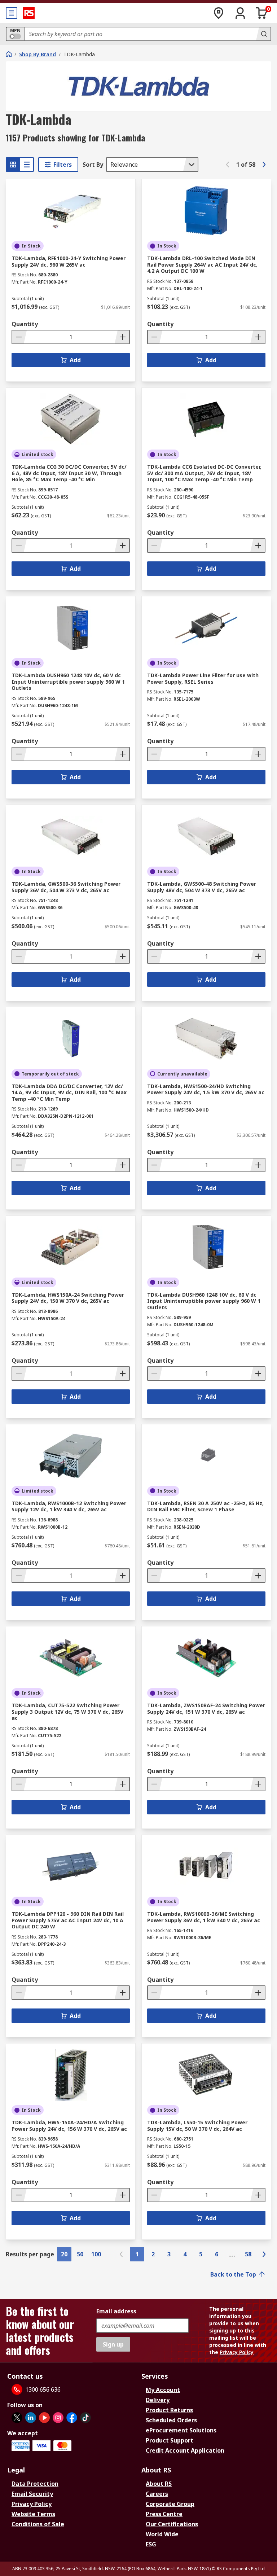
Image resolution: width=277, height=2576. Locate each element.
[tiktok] (85, 2418)
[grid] (13, 165)
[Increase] (122, 337)
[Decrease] (19, 337)
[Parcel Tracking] (219, 13)
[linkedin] (31, 2418)
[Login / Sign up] (240, 13)
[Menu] (12, 13)
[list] (27, 165)
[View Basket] (262, 13)
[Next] (264, 165)
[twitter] (17, 2418)
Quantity (25, 324)
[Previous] (228, 165)
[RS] (29, 13)
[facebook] (72, 2418)
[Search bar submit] (263, 34)
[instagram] (58, 2418)
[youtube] (44, 2418)
